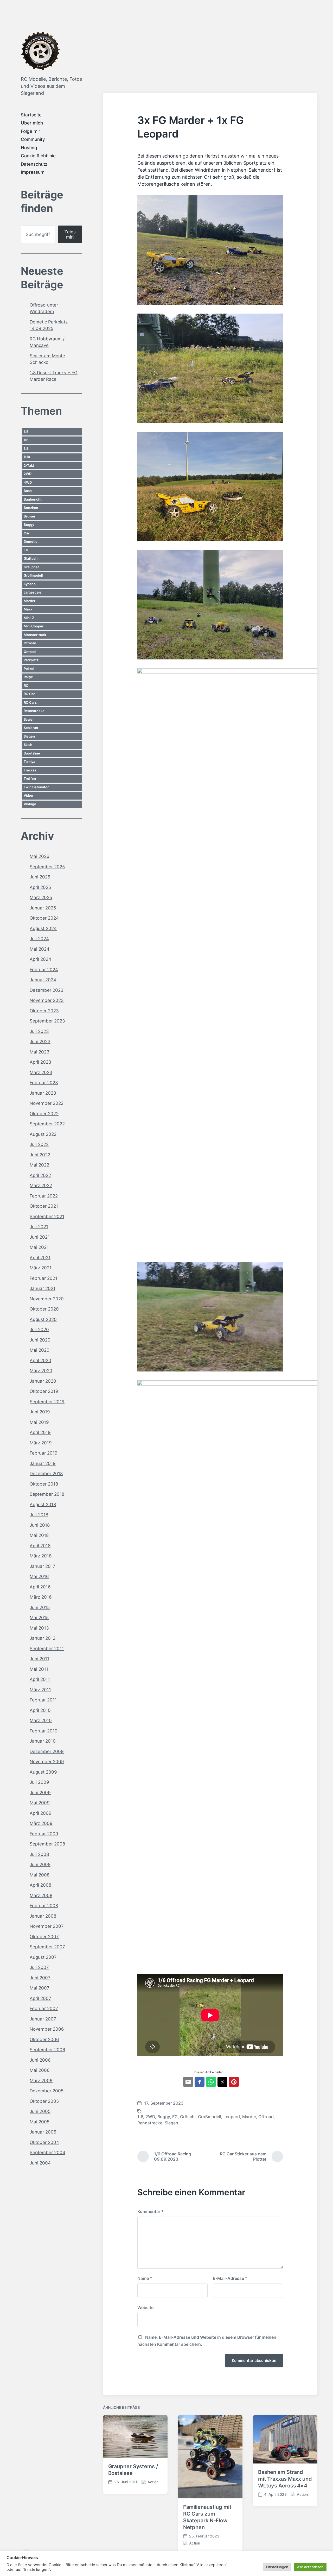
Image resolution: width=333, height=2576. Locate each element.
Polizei (29, 669)
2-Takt (29, 465)
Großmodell (33, 575)
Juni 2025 (40, 877)
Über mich (32, 123)
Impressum (33, 172)
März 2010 (41, 1720)
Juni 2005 (40, 2111)
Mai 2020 (40, 1350)
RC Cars (30, 702)
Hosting (29, 148)
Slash (28, 745)
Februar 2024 (44, 970)
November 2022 (47, 1103)
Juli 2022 (39, 1144)
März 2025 (41, 897)
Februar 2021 (43, 1278)
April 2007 (40, 1998)
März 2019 (41, 1443)
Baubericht (33, 499)
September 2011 (47, 1649)
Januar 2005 (43, 2132)
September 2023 (47, 1021)
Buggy (29, 525)
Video (28, 795)
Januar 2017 (43, 1566)
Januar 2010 (43, 1741)
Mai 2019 (39, 1422)
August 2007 (43, 1957)
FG (26, 550)
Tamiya (29, 762)
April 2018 (40, 1546)
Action (153, 2482)
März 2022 (41, 1186)
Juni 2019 (40, 1412)
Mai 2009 (40, 1803)
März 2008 (41, 1895)
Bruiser (30, 516)
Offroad (30, 643)
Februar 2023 (44, 1083)
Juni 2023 (40, 1041)
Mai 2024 (40, 949)
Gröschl (188, 2117)
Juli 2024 (39, 939)
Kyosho (30, 584)
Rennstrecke (34, 711)
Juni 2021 (40, 1237)
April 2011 (40, 1679)
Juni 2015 (40, 1607)
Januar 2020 (43, 1381)
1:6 (26, 440)
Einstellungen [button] (277, 2567)
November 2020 (47, 1299)
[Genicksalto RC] (40, 51)
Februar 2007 (44, 2009)
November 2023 (47, 1000)
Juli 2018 (39, 1515)
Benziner (31, 508)
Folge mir (31, 131)
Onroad (30, 652)
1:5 (26, 432)
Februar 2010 (44, 1731)
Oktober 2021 (44, 1206)
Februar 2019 (44, 1453)
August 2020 (43, 1319)
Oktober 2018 (44, 1484)
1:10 (27, 457)
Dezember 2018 (46, 1474)
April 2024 (40, 959)
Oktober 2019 (44, 1391)
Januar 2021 (43, 1288)
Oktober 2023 (44, 1011)
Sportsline (32, 753)
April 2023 (40, 1062)
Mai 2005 (40, 2122)
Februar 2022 (44, 1196)
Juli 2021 (39, 1227)
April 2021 (40, 1258)
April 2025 (40, 887)
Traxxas (30, 770)
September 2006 (47, 2050)
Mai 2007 (40, 1988)
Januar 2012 (43, 1638)
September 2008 (47, 1844)
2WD (28, 474)
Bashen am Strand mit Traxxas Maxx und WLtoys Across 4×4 (285, 2479)
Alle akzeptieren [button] (310, 2567)
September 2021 (47, 1217)
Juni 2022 (40, 1155)
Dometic (31, 541)
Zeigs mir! (70, 234)
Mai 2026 (40, 856)
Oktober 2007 (44, 1937)
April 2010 (40, 1710)
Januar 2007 (43, 2019)
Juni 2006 (40, 2060)
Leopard (232, 2117)
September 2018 (47, 1494)
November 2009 (47, 1762)
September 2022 (47, 1124)
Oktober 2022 (44, 1114)
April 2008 (40, 1885)
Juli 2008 (39, 1854)
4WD (28, 482)
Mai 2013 (39, 1628)
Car (27, 533)
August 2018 (43, 1505)
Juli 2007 (39, 1967)
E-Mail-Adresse (230, 2278)
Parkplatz (31, 660)
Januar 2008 (43, 1916)
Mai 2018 (39, 1535)
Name (145, 2278)
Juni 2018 (40, 1525)
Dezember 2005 (47, 2091)
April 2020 (40, 1361)
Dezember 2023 (47, 990)
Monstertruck (35, 635)
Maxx (28, 609)
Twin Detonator (36, 787)
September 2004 (47, 2153)
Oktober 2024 (44, 918)
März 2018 (41, 1556)
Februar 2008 (44, 1906)
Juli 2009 (39, 1782)
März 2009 (41, 1823)
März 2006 (41, 2081)
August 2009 (43, 1772)
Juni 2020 (40, 1340)
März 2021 (41, 1268)
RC (26, 685)
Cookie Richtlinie (38, 156)
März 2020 (41, 1371)
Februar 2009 (44, 1834)
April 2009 (41, 1813)
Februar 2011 (43, 1700)
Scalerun (31, 728)
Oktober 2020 (44, 1309)
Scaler (29, 719)
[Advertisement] (210, 54)
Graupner (31, 567)
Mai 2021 (39, 1247)
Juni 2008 (40, 1864)
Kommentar (151, 2211)
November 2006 (47, 2029)
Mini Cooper (34, 626)
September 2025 (47, 867)
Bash (28, 491)
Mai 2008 (40, 1875)
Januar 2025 (43, 908)
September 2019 (47, 1402)
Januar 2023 (43, 1093)
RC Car (29, 694)
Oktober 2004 (44, 2142)
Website (145, 2307)
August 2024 (43, 928)
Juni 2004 (40, 2163)
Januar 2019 (43, 1463)
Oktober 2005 (44, 2101)
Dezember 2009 (47, 1751)
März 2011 (40, 1690)
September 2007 (47, 1947)
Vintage (30, 804)
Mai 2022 (39, 1165)
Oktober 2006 (44, 2039)
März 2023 (41, 1072)
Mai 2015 (39, 1618)
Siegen (29, 736)
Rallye (28, 677)
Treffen (30, 778)
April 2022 (40, 1175)
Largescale (33, 592)
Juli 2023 (39, 1031)
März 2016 (41, 1597)
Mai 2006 (40, 2070)
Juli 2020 (39, 1330)
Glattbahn (32, 558)
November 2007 (47, 1926)
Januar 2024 (43, 980)
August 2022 (43, 1134)
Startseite (31, 115)
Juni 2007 (40, 1978)
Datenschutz (34, 164)
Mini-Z (29, 618)
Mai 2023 (40, 1052)
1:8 (26, 448)
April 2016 (40, 1587)
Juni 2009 (40, 1793)
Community (33, 139)
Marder (30, 601)
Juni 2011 (39, 1659)
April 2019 (40, 1432)
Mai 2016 (39, 1576)
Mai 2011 (39, 1669)
